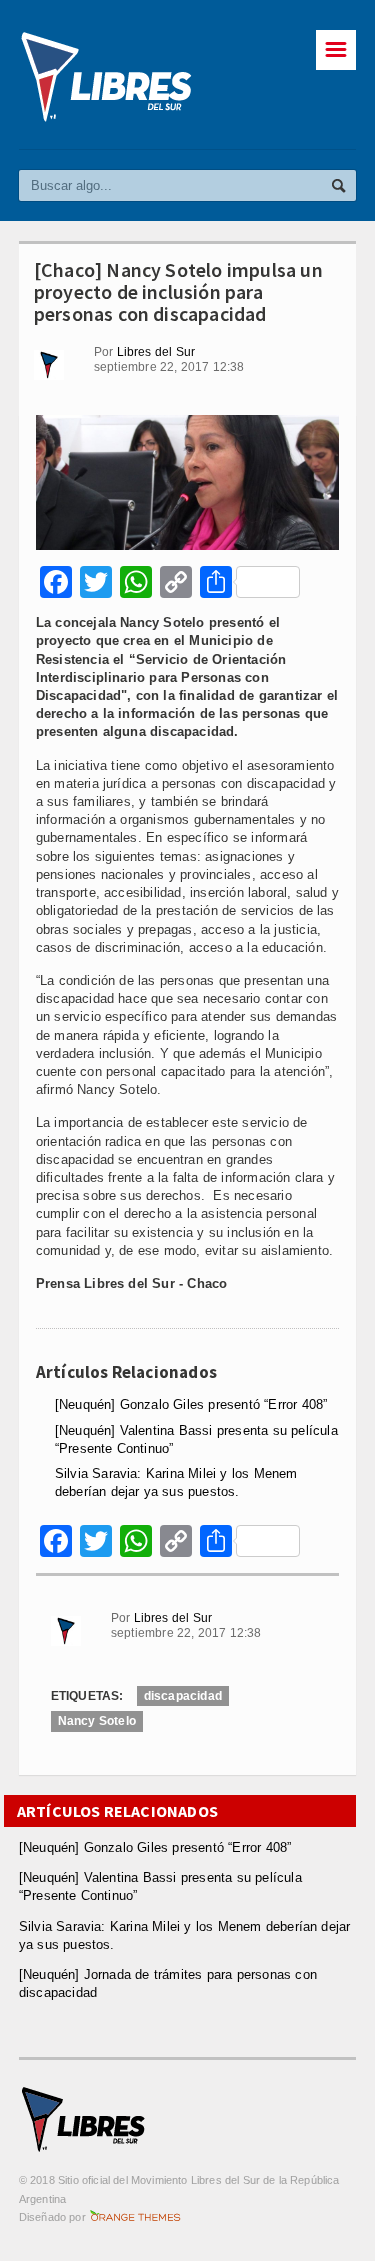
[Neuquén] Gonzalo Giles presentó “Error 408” (191, 1404)
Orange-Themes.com (135, 2217)
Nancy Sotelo (97, 1721)
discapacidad (183, 1696)
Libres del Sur (156, 352)
